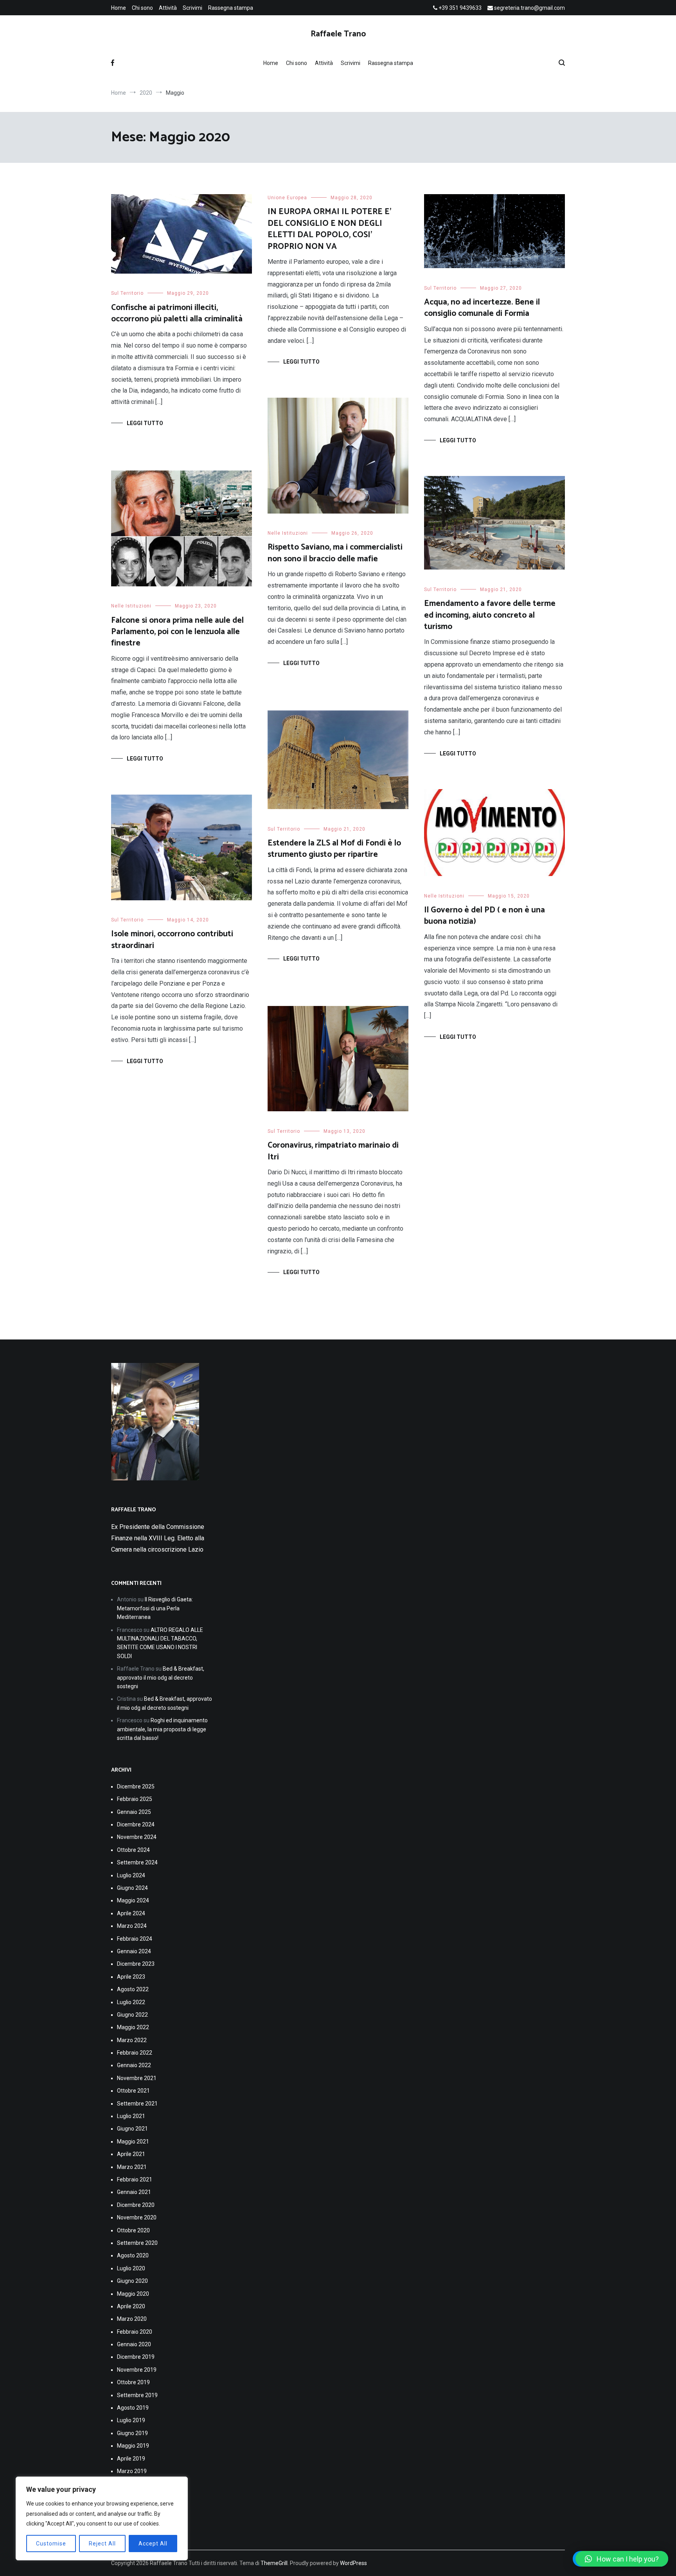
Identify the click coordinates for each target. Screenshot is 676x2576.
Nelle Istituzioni (288, 533)
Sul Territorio (127, 293)
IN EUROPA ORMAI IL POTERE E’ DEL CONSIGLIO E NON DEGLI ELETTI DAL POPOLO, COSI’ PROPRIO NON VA (329, 229)
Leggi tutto (145, 423)
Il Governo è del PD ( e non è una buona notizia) (485, 916)
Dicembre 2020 (136, 2205)
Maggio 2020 (133, 2294)
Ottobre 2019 (133, 2382)
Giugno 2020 (132, 2281)
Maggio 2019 (133, 2446)
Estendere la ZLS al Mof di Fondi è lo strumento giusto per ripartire (334, 849)
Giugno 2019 (132, 2433)
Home (119, 8)
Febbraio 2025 (135, 1799)
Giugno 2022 (132, 2015)
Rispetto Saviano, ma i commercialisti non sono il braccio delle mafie (335, 553)
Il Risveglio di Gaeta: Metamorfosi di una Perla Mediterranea (155, 1608)
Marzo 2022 (132, 2040)
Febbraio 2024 (135, 1939)
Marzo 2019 (132, 2471)
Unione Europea (287, 198)
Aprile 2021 (131, 2154)
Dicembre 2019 (136, 2357)
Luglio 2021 (131, 2116)
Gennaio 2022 (134, 2065)
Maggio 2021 (133, 2142)
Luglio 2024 (131, 1875)
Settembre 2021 (137, 2104)
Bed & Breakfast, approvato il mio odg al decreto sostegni (161, 1677)
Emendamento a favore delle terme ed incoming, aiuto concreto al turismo (490, 615)
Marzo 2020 (132, 2319)
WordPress (353, 2563)
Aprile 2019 (131, 2459)
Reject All (102, 2544)
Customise (51, 2544)
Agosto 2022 (133, 1989)
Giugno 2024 (132, 1888)
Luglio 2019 (131, 2420)
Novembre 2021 (137, 2078)
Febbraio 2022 (135, 2053)
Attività (168, 8)
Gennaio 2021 (134, 2192)
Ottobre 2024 (133, 1850)
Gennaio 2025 (134, 1812)
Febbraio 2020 (135, 2332)
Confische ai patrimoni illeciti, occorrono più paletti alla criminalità (177, 313)
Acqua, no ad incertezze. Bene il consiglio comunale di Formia (482, 308)
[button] (622, 2559)
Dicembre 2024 (136, 1824)
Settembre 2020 (137, 2243)
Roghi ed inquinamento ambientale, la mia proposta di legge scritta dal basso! (162, 1729)
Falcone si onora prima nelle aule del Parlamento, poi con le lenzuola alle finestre (177, 632)
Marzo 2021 (132, 2167)
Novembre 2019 (137, 2370)
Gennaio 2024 (134, 1951)
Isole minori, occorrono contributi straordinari (172, 940)
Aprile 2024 (131, 1913)
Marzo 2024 (132, 1926)
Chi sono (142, 8)
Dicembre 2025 (136, 1786)
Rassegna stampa (231, 8)
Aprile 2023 (131, 1977)
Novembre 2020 (137, 2217)
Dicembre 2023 (136, 1964)
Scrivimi (192, 8)
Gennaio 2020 (134, 2344)
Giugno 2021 (132, 2129)
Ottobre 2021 (133, 2091)
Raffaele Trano (338, 34)
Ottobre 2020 (133, 2230)
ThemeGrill (274, 2563)
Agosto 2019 (133, 2408)
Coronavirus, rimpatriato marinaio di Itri (333, 1151)
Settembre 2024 (137, 1862)
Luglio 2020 (131, 2268)
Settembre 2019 (137, 2395)
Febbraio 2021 (135, 2179)
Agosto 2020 (133, 2255)
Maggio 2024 (133, 1900)
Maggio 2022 (133, 2027)
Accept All (153, 2544)
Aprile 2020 (131, 2306)
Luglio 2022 (131, 2002)
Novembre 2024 (137, 1837)
